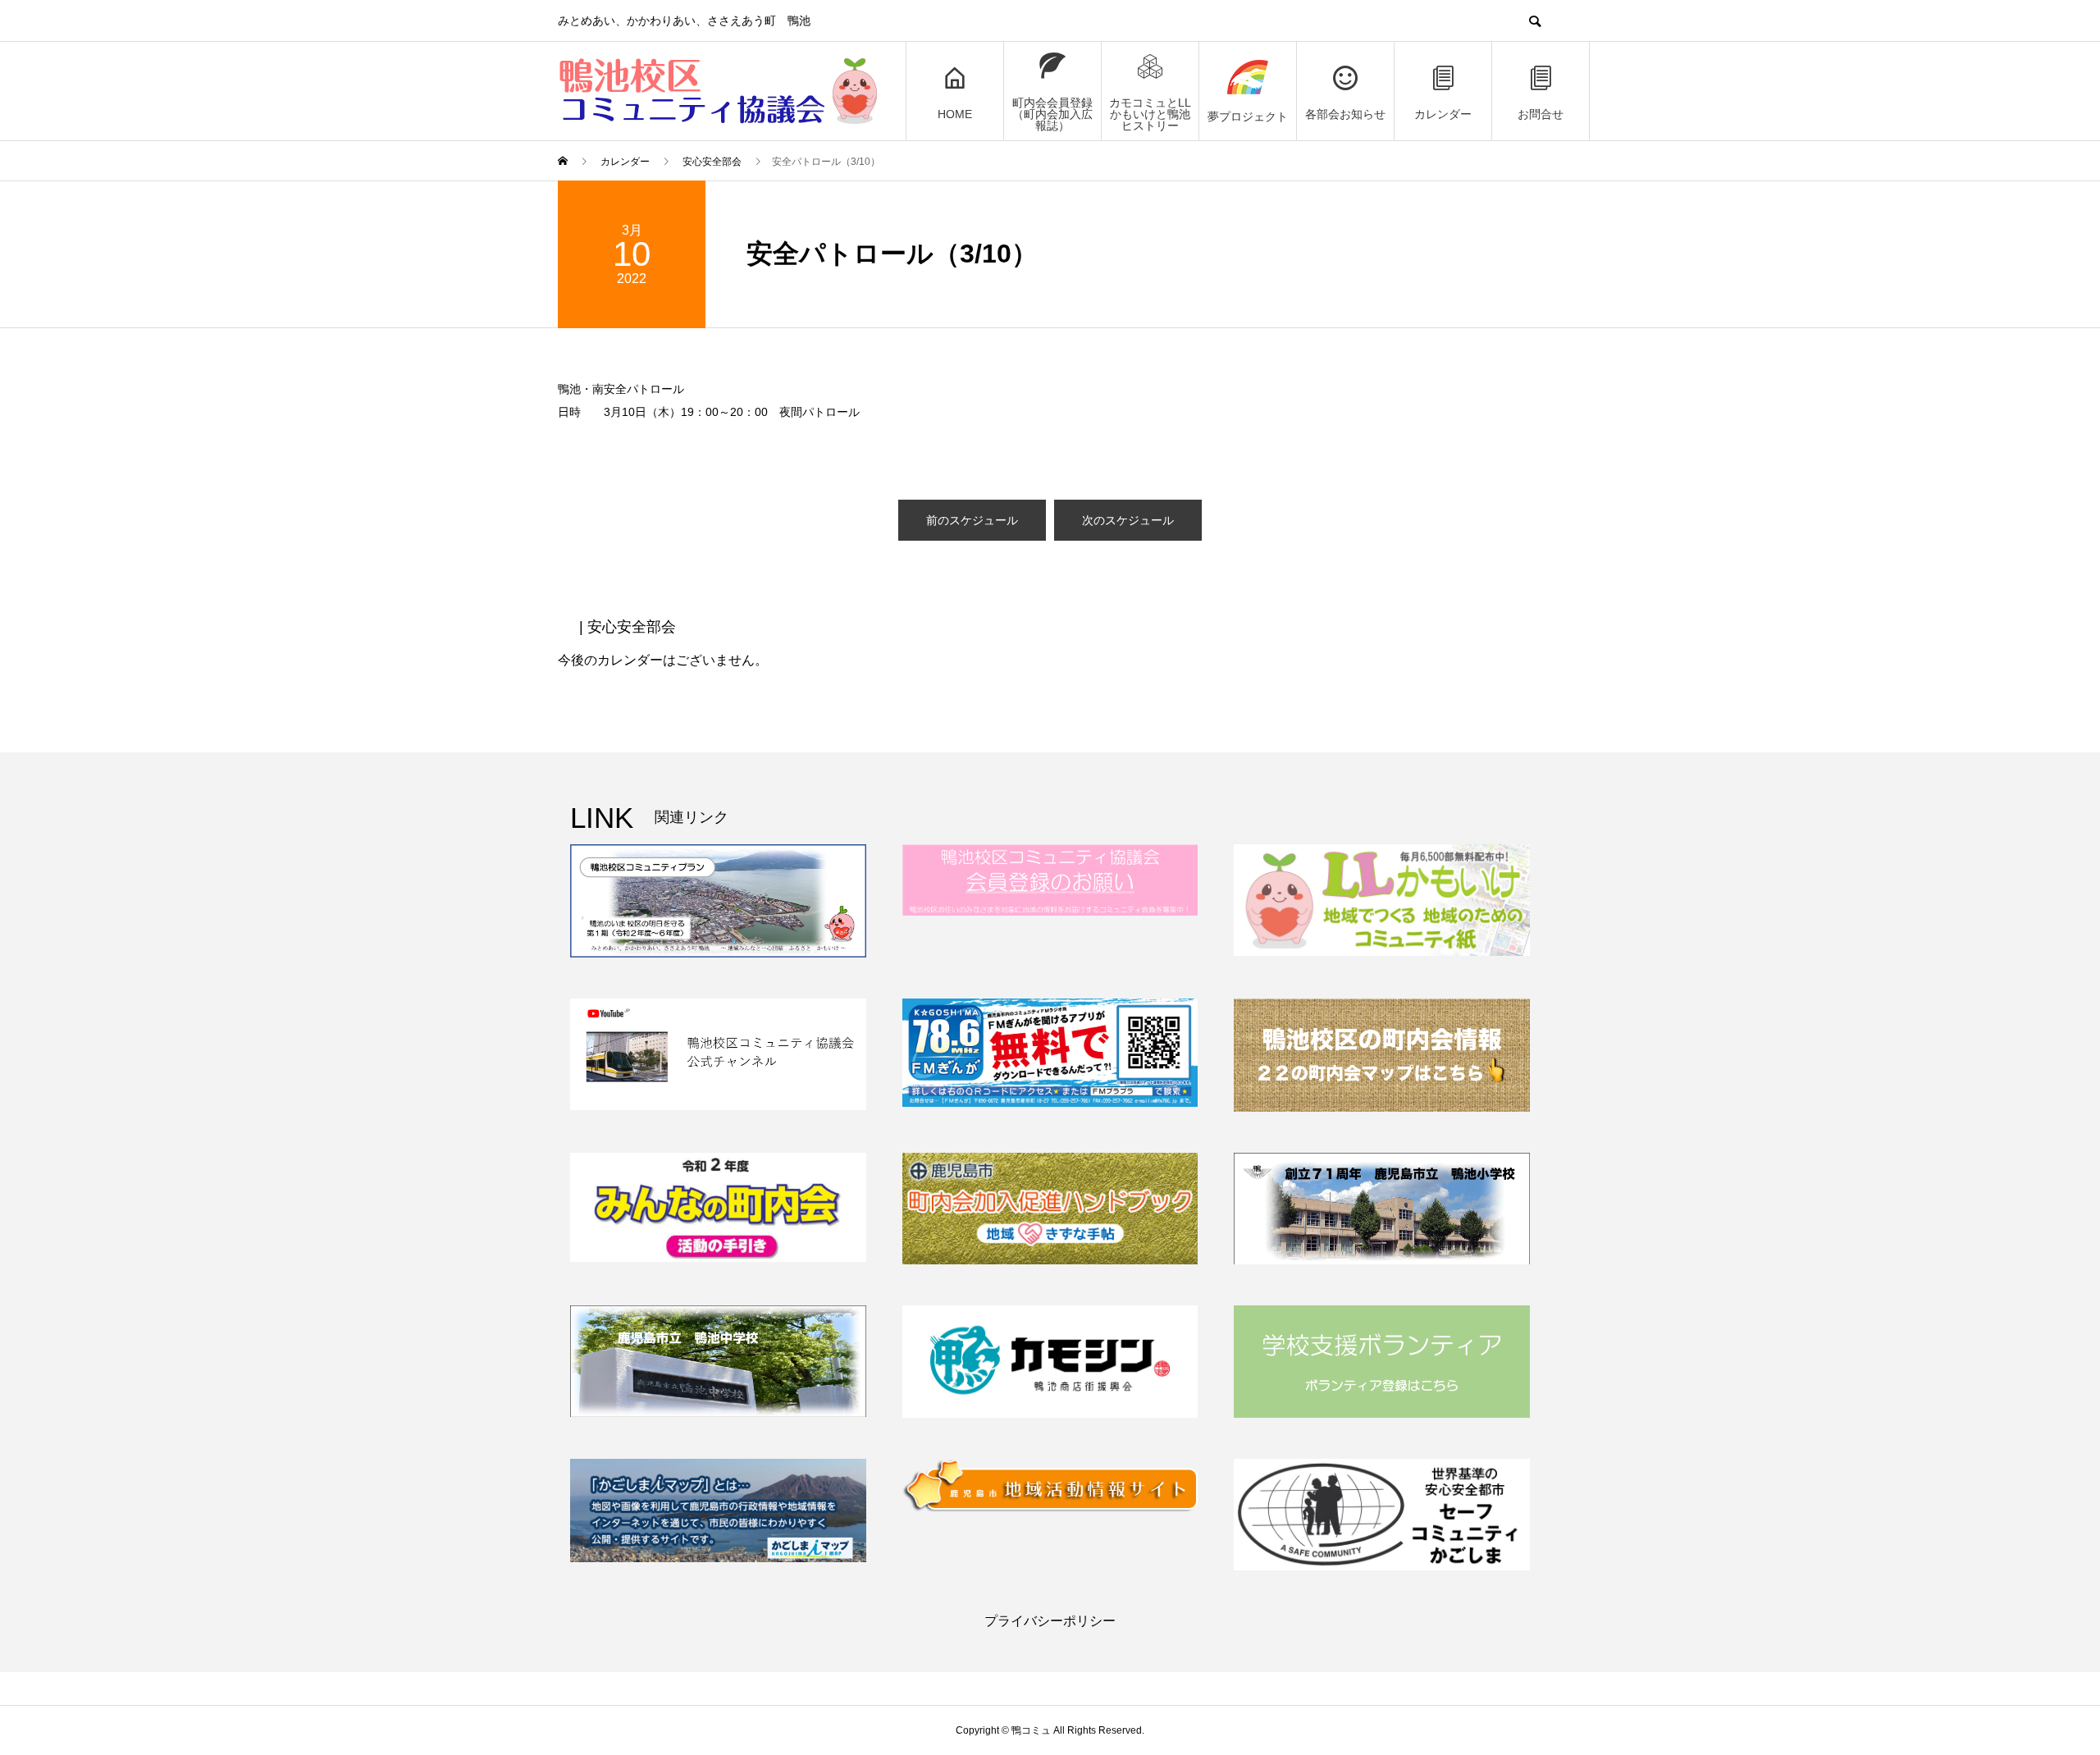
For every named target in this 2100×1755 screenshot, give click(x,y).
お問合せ (1541, 114)
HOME (955, 114)
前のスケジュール (972, 520)
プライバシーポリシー (1050, 1621)
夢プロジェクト (1248, 117)
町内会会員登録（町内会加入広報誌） (1052, 114)
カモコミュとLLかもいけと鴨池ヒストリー (1150, 114)
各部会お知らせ (1345, 114)
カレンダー (1443, 114)
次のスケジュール (1128, 520)
